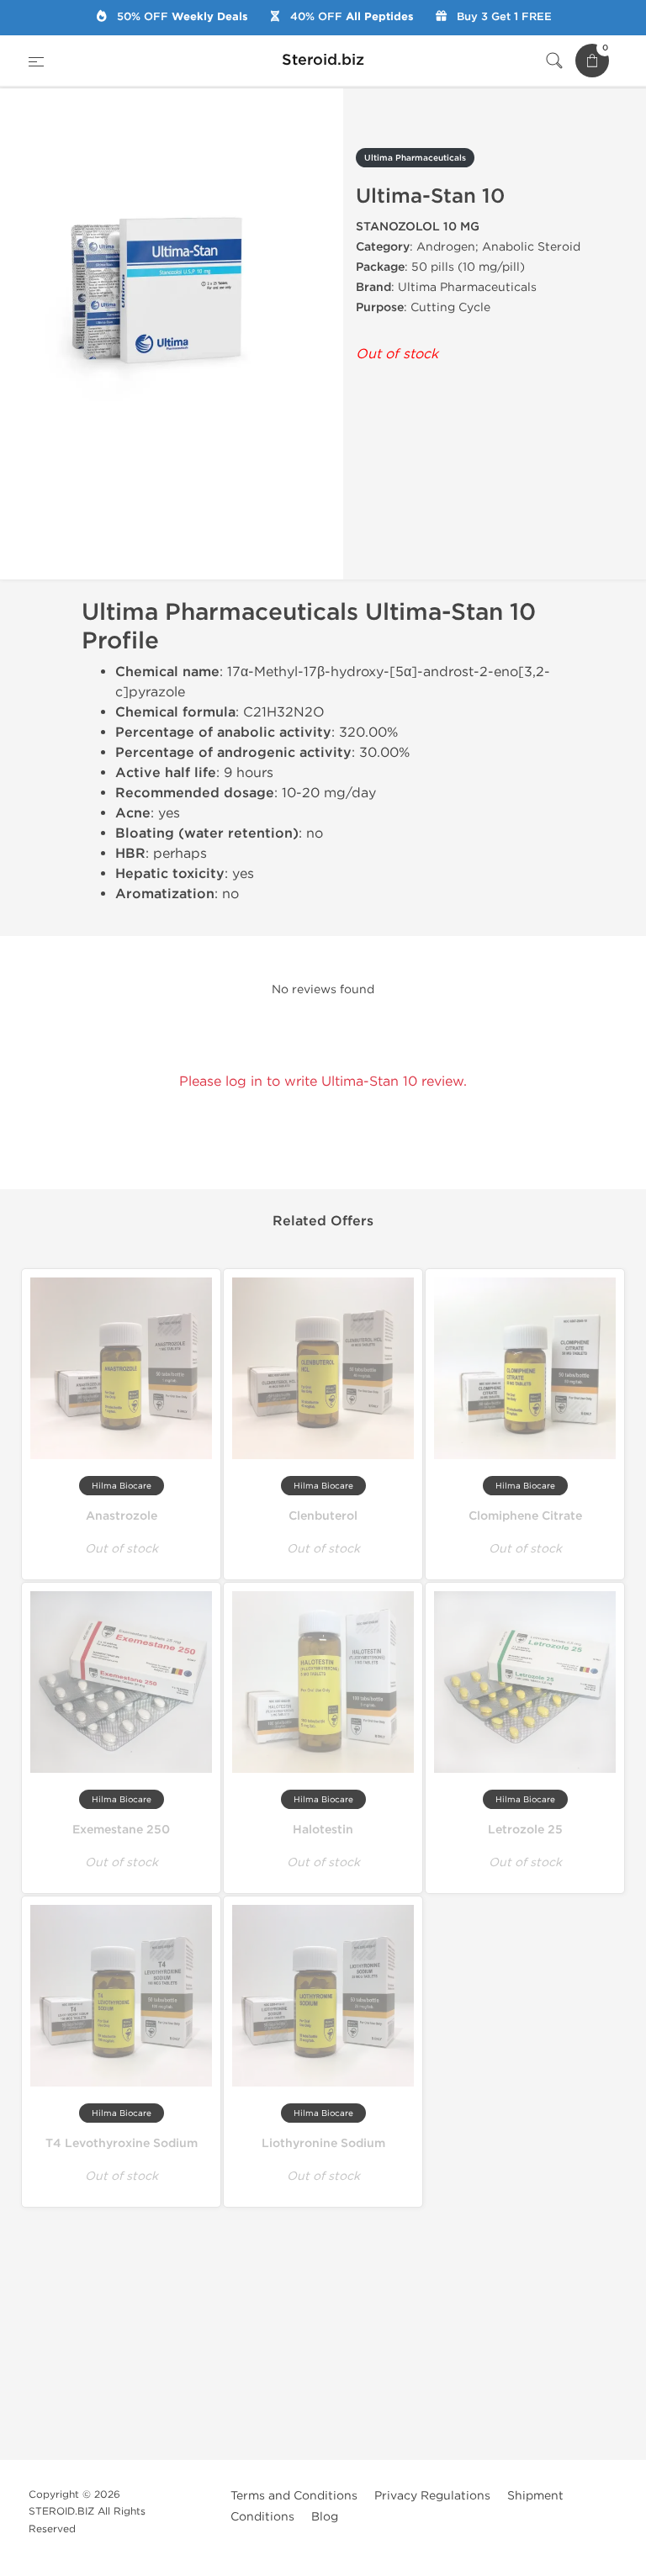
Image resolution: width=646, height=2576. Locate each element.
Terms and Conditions (294, 2496)
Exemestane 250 (121, 1830)
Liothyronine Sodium (323, 2143)
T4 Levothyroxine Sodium (122, 2143)
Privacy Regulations (432, 2496)
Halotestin (323, 1830)
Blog (325, 2517)
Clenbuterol (323, 1516)
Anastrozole (122, 1516)
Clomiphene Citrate (525, 1516)
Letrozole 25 (525, 1830)
